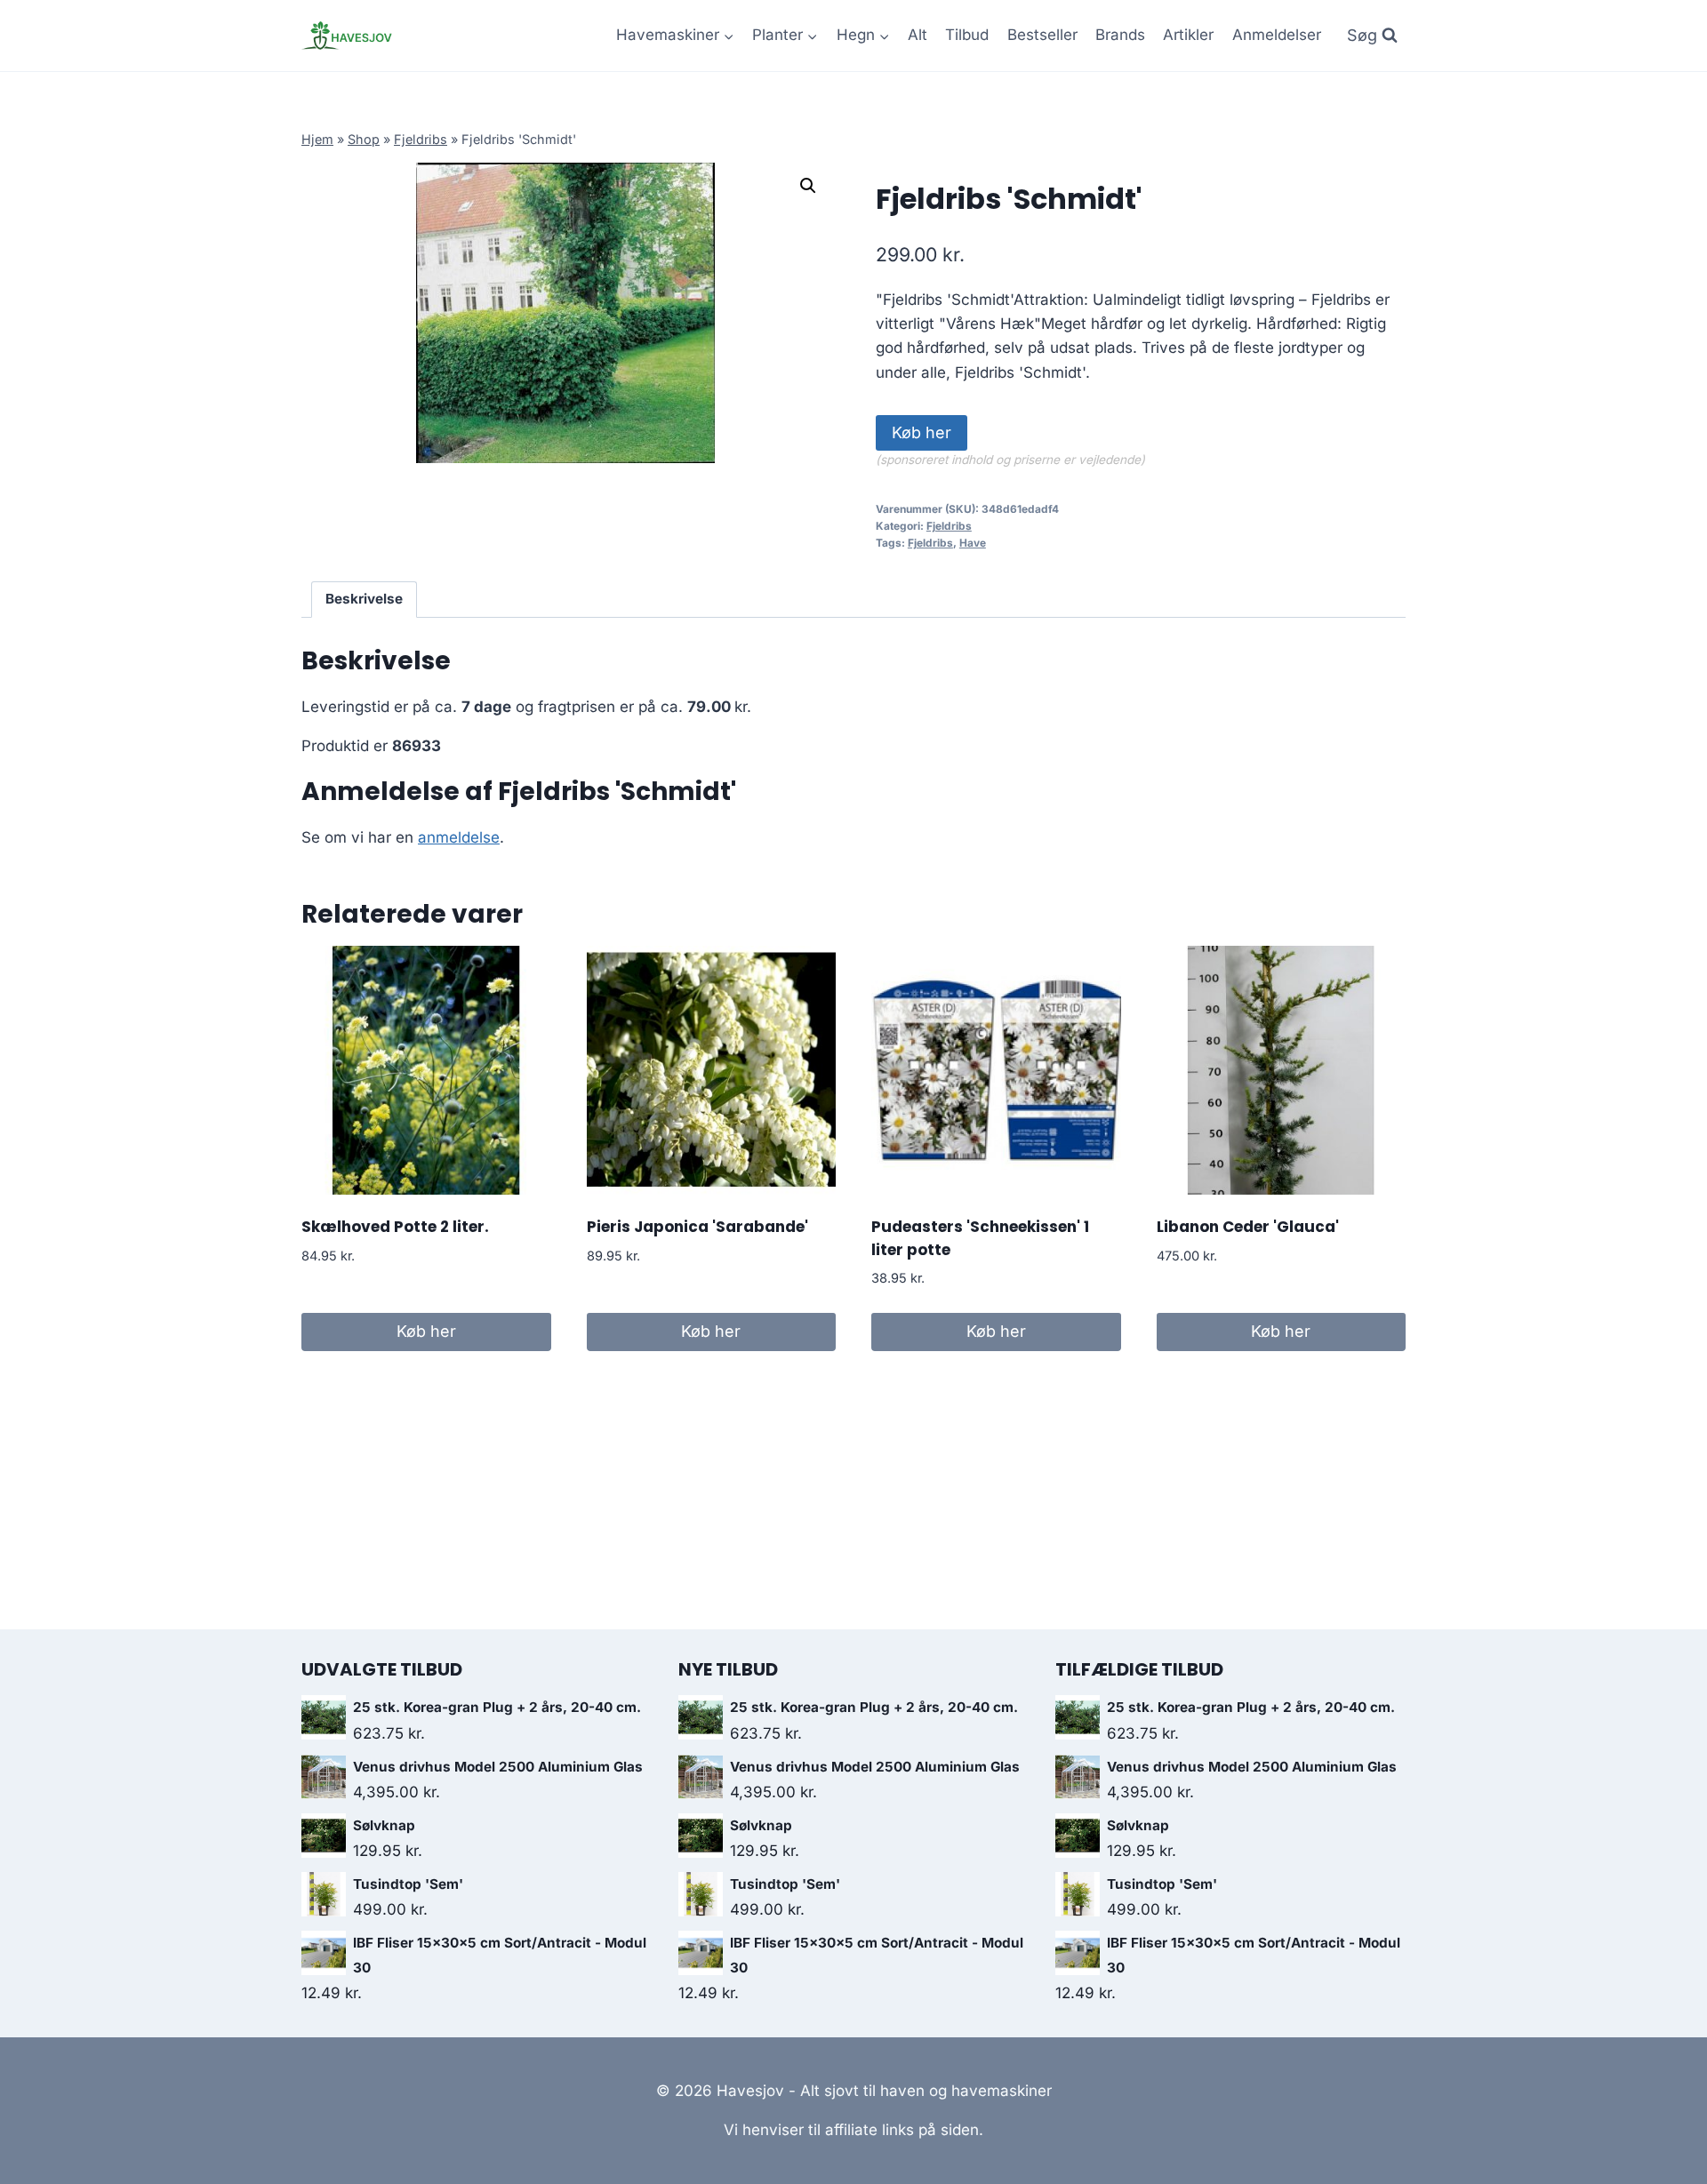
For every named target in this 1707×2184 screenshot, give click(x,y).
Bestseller (1042, 35)
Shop (364, 139)
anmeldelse (459, 837)
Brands (1120, 35)
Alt (918, 35)
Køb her (922, 432)
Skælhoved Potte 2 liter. (395, 1227)
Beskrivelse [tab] (364, 599)
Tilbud (967, 35)
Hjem (317, 139)
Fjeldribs (421, 139)
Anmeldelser (1277, 35)
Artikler (1188, 35)
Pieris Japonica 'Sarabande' (697, 1227)
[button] (808, 186)
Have (973, 543)
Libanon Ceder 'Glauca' (1248, 1227)
